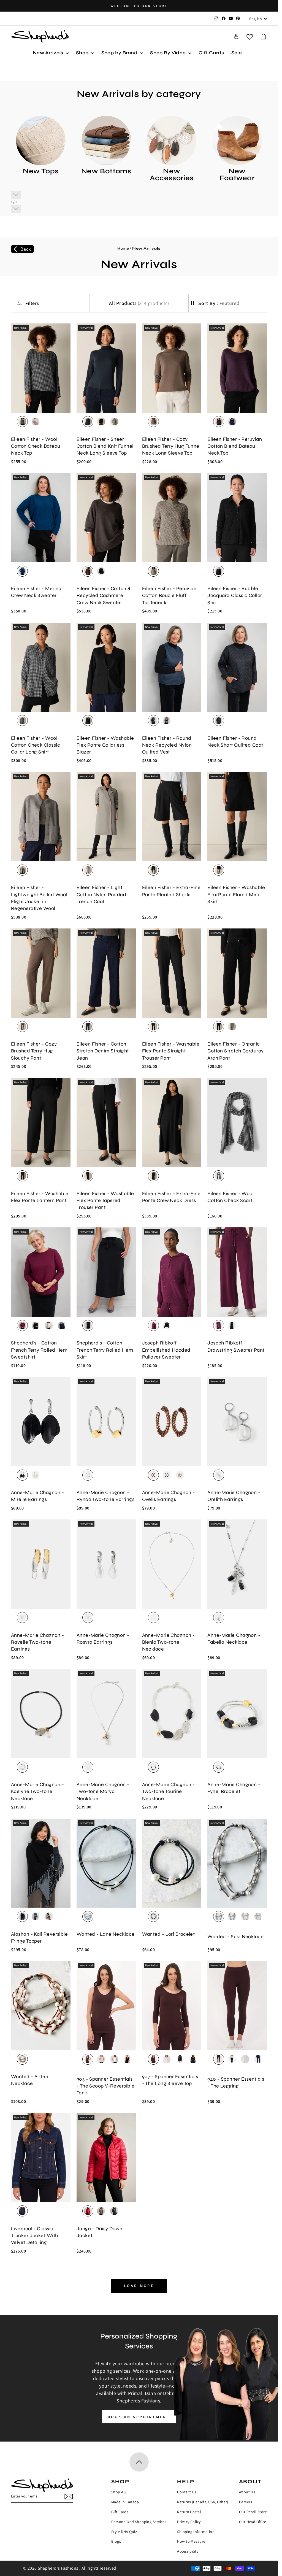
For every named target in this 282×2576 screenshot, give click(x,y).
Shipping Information (196, 2532)
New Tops (41, 171)
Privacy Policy (189, 2522)
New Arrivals (49, 53)
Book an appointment (139, 2417)
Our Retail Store (253, 2512)
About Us (247, 2492)
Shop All (119, 2492)
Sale (237, 53)
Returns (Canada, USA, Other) (203, 2502)
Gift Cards (211, 53)
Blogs (116, 2541)
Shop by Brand (120, 53)
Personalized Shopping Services (139, 2522)
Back (26, 249)
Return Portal (189, 2512)
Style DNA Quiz (124, 2532)
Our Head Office (253, 2522)
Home (123, 248)
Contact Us (187, 2492)
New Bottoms (106, 171)
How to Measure (191, 2541)
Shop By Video (169, 53)
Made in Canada (125, 2502)
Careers (246, 2502)
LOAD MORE (139, 2286)
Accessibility (188, 2551)
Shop (83, 53)
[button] (263, 37)
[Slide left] (16, 195)
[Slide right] (16, 209)
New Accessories (172, 175)
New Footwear (237, 175)
